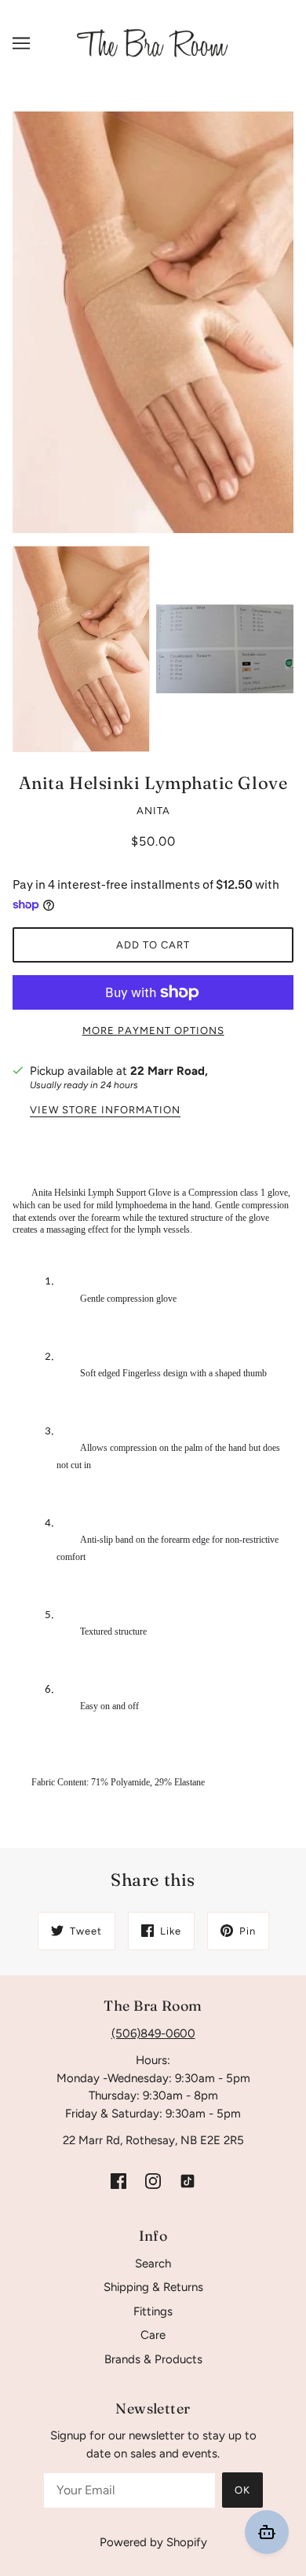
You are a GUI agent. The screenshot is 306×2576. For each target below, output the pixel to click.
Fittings (153, 2311)
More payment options (153, 1030)
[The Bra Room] (153, 42)
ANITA (153, 811)
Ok (242, 2490)
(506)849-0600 (153, 2033)
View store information (105, 1110)
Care (153, 2335)
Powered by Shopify (153, 2542)
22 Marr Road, (169, 1071)
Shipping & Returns (153, 2287)
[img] (118, 2181)
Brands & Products (153, 2359)
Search (153, 2264)
